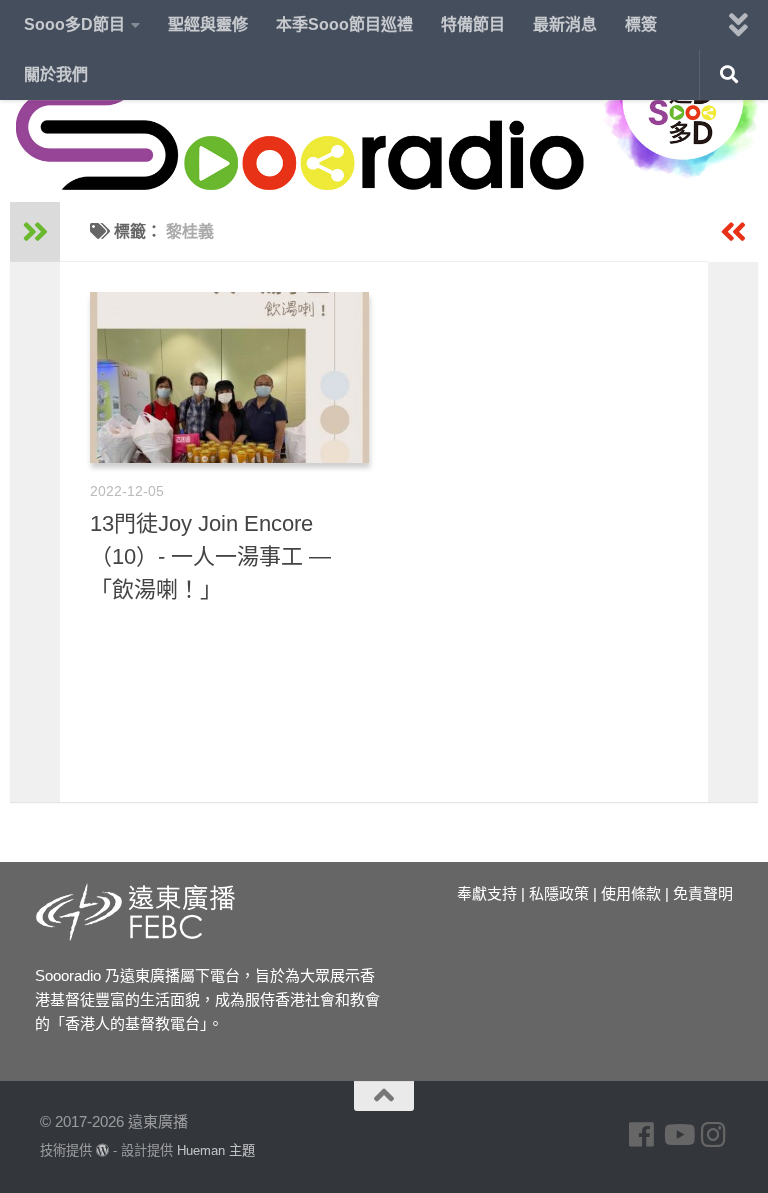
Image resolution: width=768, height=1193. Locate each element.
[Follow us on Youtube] (678, 1135)
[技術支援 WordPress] (102, 1150)
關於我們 (56, 74)
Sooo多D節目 (74, 24)
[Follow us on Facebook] (642, 1135)
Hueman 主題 (216, 1150)
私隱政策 (559, 893)
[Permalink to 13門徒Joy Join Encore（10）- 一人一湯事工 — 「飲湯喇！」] (229, 377)
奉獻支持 (487, 893)
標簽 (641, 24)
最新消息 (565, 24)
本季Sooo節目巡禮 (344, 24)
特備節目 (473, 24)
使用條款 (631, 893)
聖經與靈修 (208, 24)
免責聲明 (703, 893)
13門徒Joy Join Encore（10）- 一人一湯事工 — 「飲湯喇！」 (210, 556)
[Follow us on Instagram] (714, 1135)
